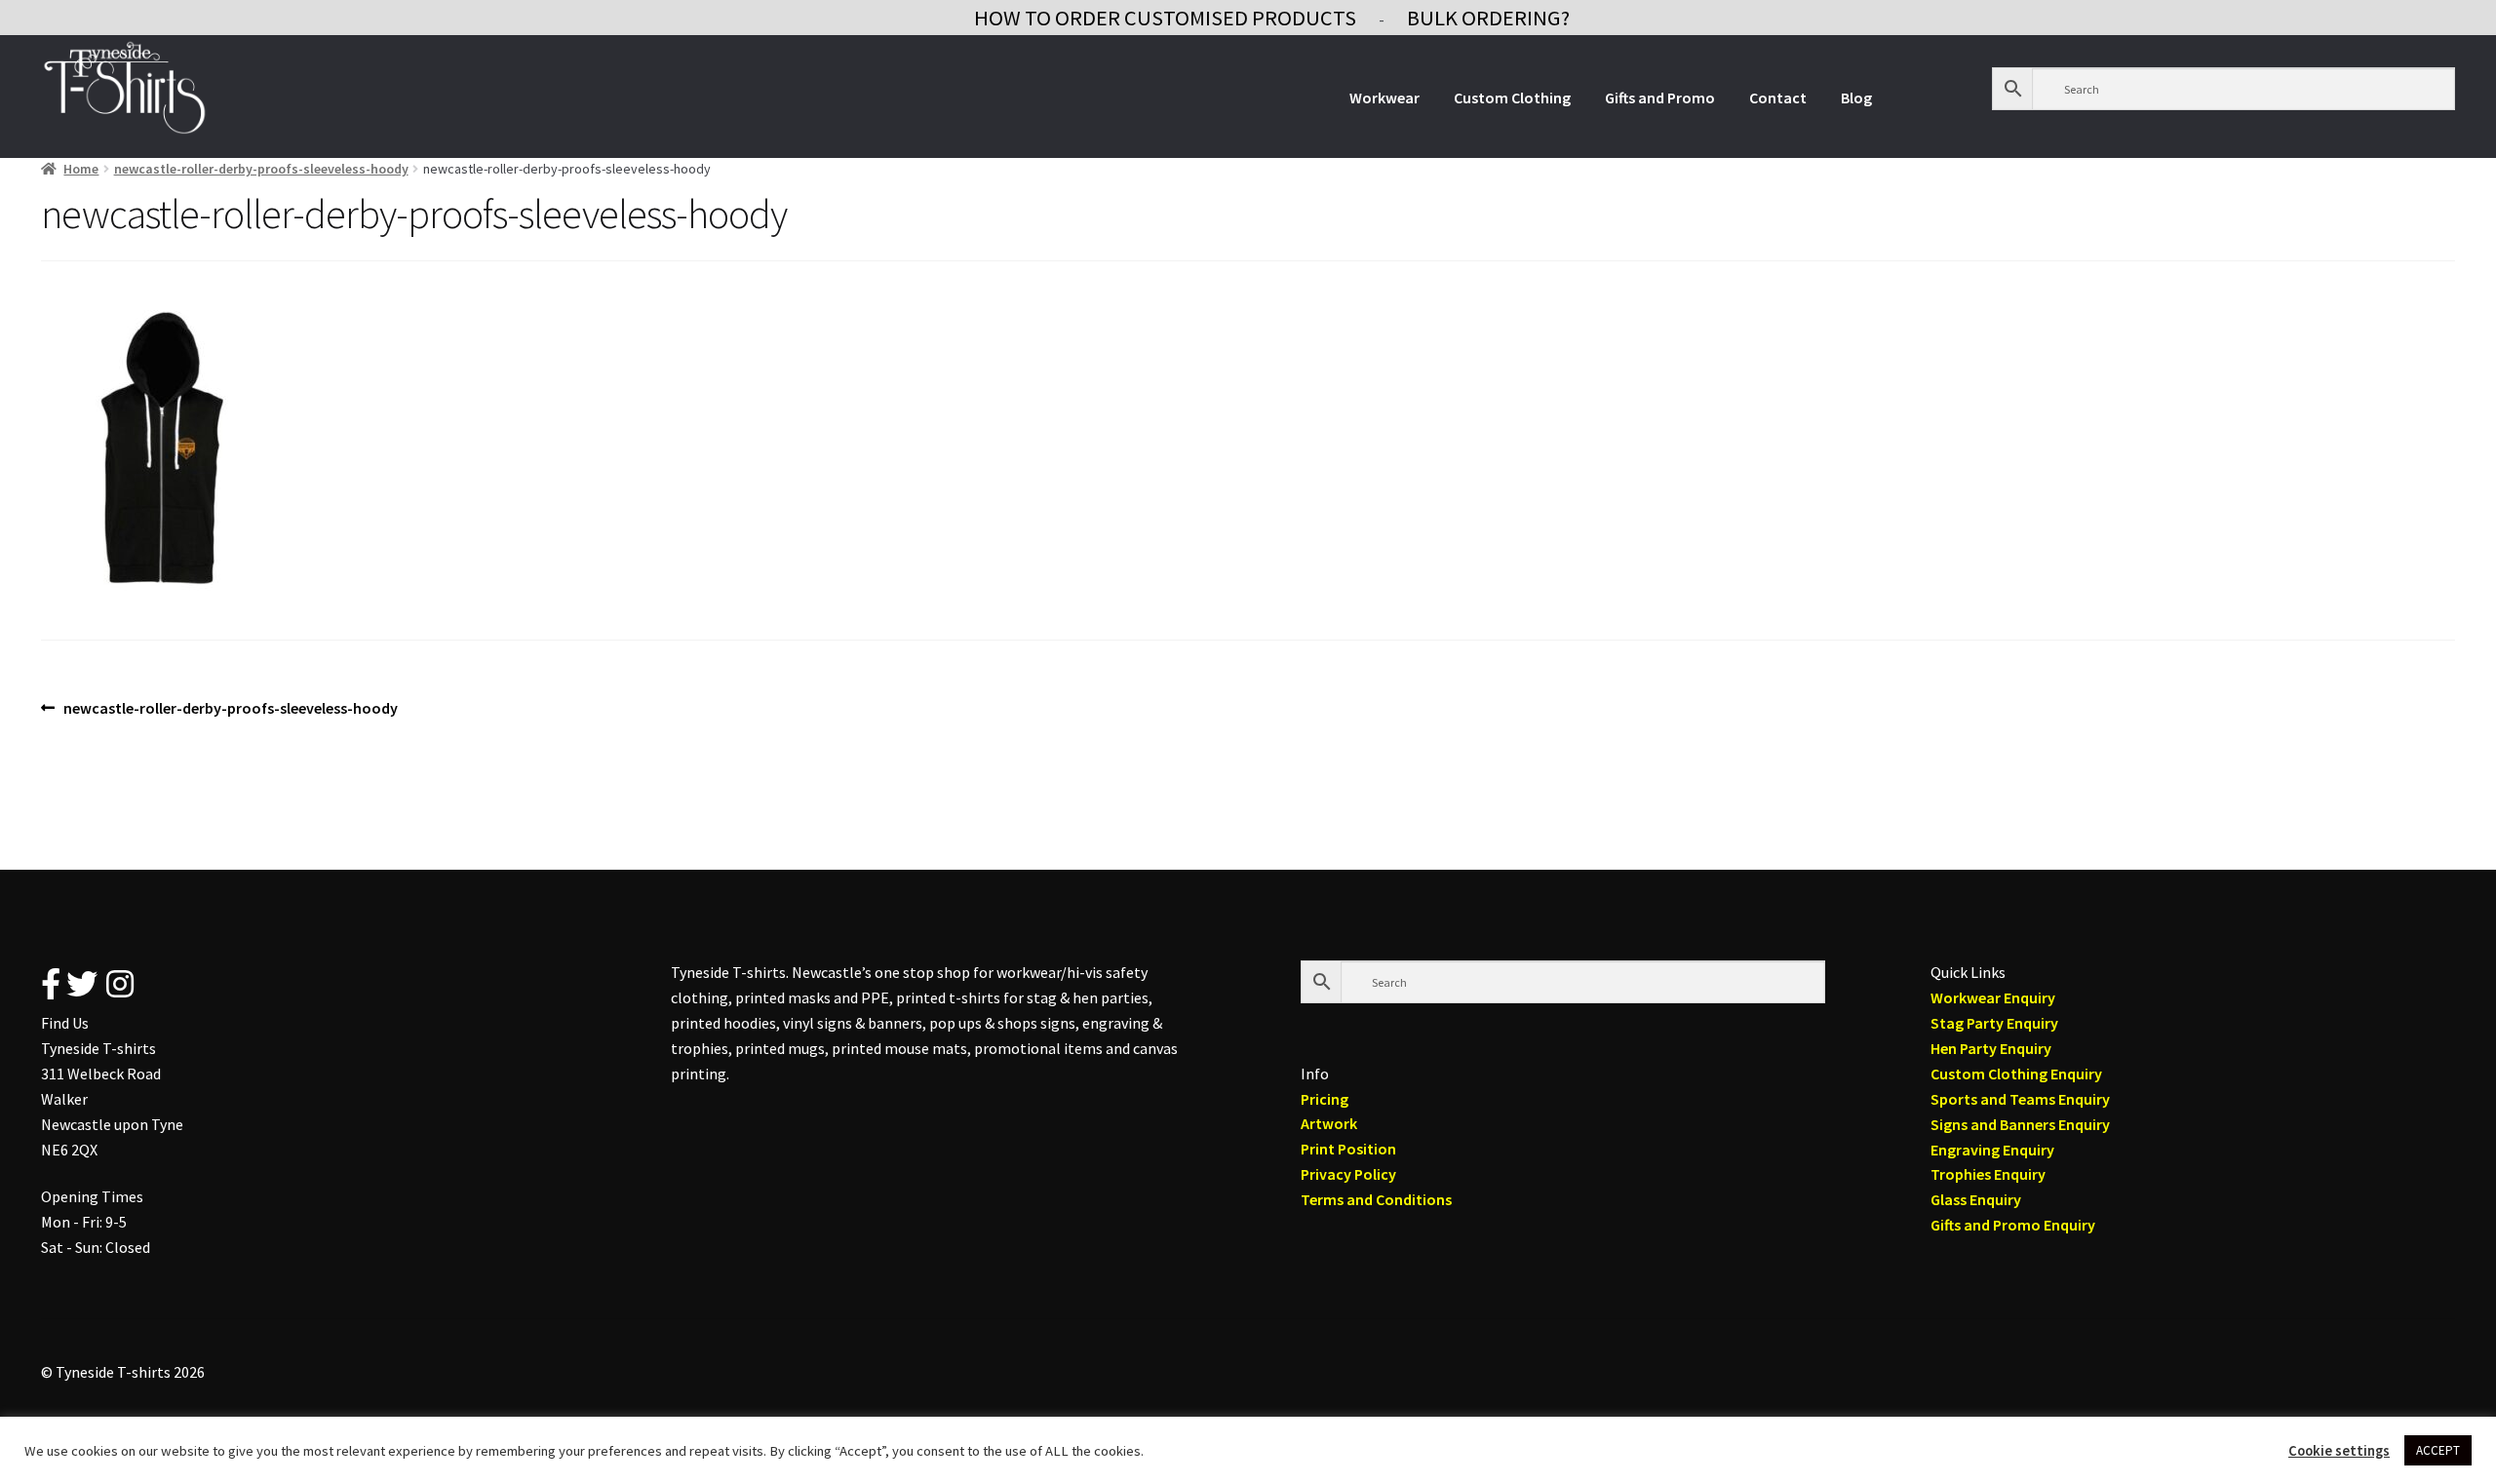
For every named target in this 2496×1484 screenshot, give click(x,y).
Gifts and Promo (1660, 98)
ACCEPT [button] (2438, 1450)
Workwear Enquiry (1993, 997)
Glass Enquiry (1976, 1199)
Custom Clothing (1512, 98)
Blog (1856, 98)
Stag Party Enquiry (1994, 1023)
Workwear (1384, 98)
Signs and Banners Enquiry (2020, 1124)
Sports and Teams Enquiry (2020, 1099)
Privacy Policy (1348, 1174)
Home (81, 169)
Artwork (1329, 1123)
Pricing (1325, 1099)
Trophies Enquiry (1988, 1174)
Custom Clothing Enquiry (2016, 1074)
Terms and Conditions (1376, 1199)
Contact (1778, 98)
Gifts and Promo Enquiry (2013, 1225)
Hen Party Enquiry (1991, 1048)
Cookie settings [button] (2339, 1451)
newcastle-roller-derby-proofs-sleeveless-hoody (261, 169)
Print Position (1348, 1149)
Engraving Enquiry (1992, 1150)
